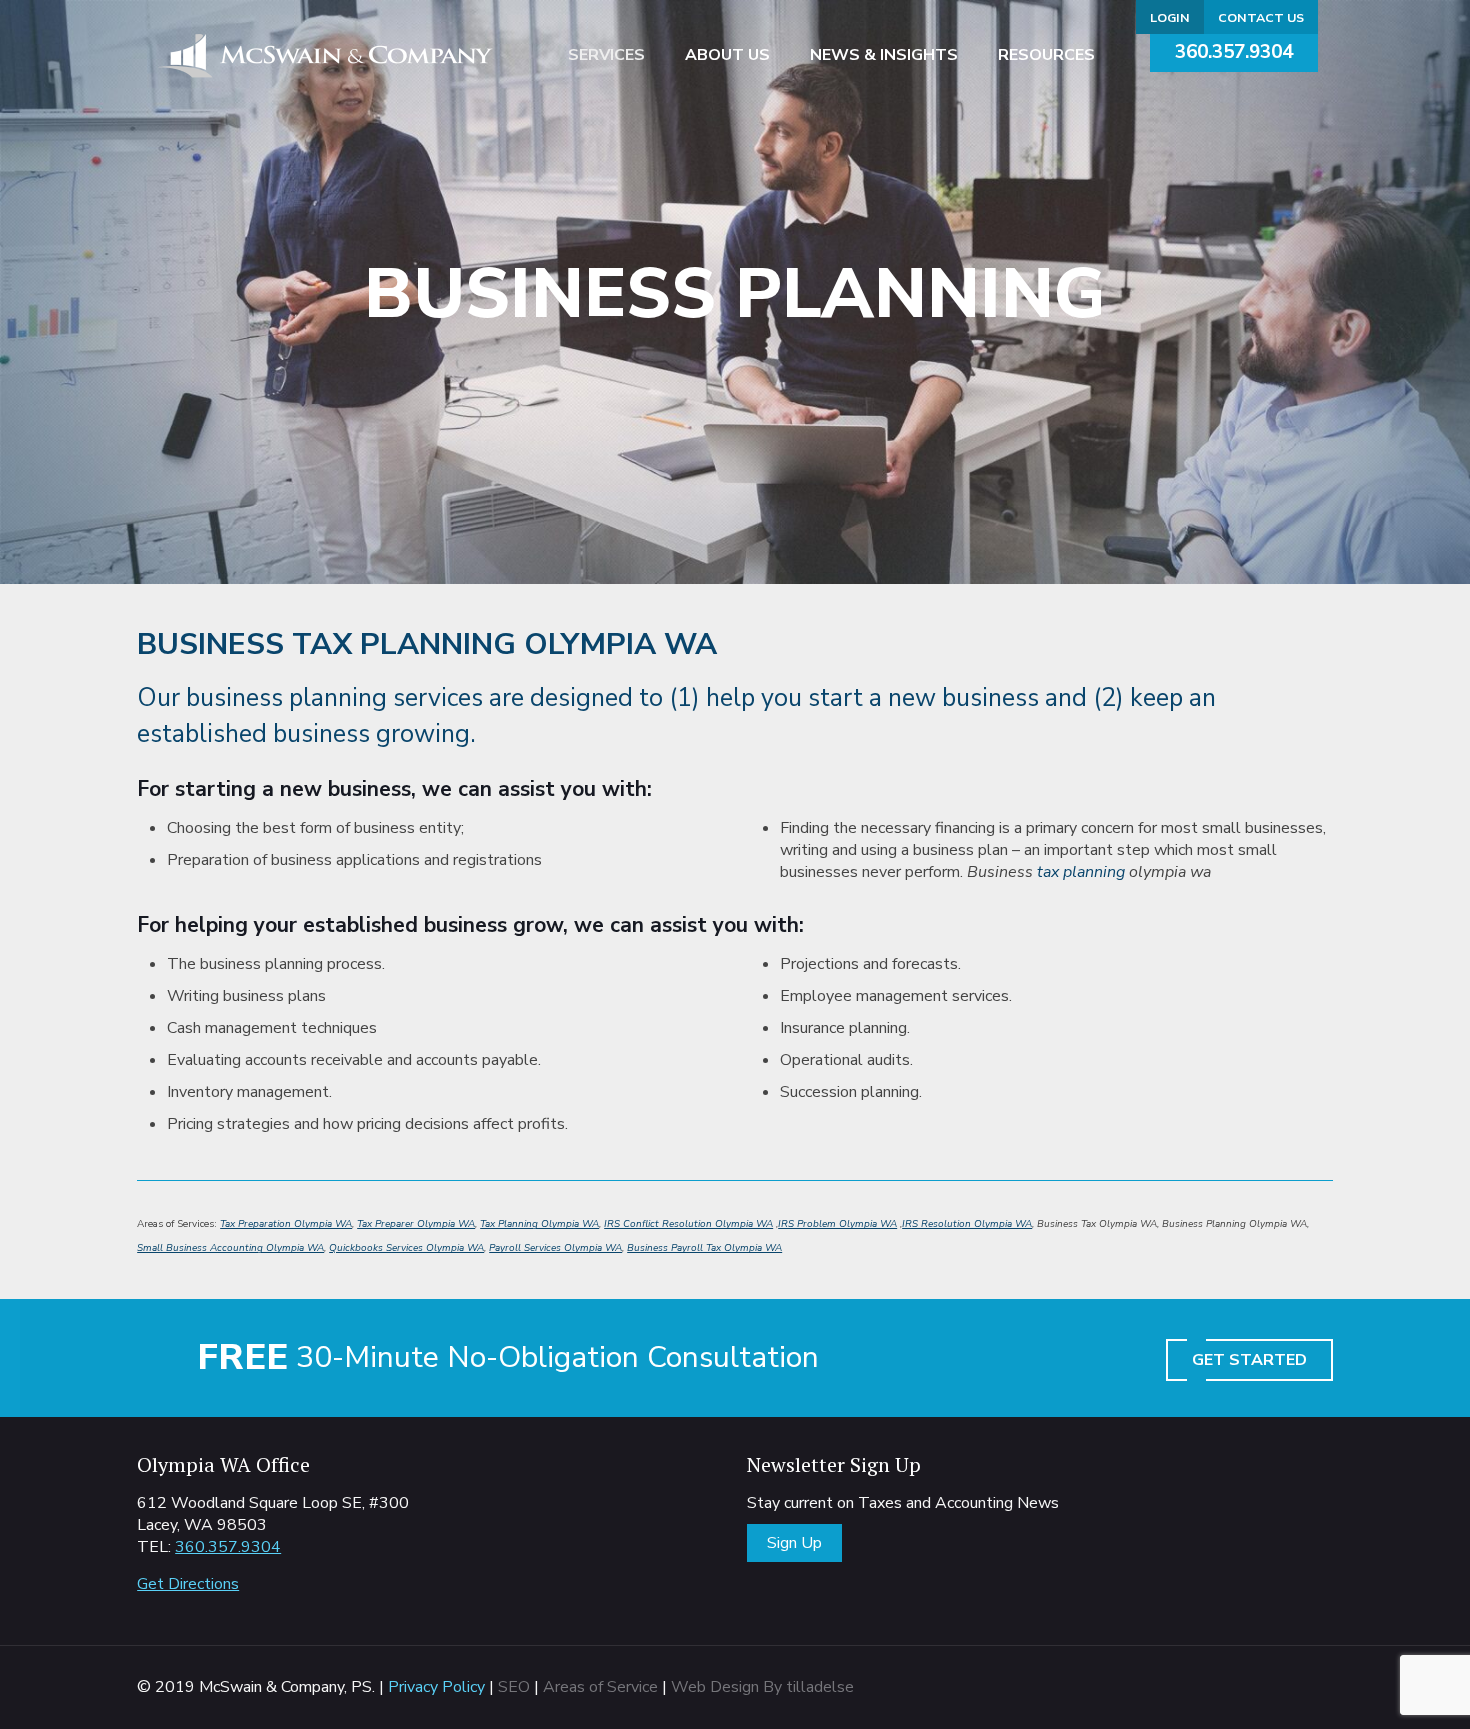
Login (1170, 17)
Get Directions (188, 1584)
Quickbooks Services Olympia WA (406, 1248)
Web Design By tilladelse (762, 1687)
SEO (514, 1687)
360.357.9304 (1234, 52)
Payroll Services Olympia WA (555, 1248)
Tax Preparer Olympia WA (416, 1224)
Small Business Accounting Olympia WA (230, 1248)
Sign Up (794, 1543)
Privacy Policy (436, 1687)
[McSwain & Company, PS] (325, 55)
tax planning (1081, 872)
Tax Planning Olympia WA (539, 1224)
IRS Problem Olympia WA (837, 1224)
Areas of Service (600, 1687)
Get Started (1249, 1360)
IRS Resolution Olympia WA (967, 1224)
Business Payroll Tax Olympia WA (704, 1248)
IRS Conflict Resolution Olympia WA (688, 1224)
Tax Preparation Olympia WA (286, 1224)
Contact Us (1261, 17)
